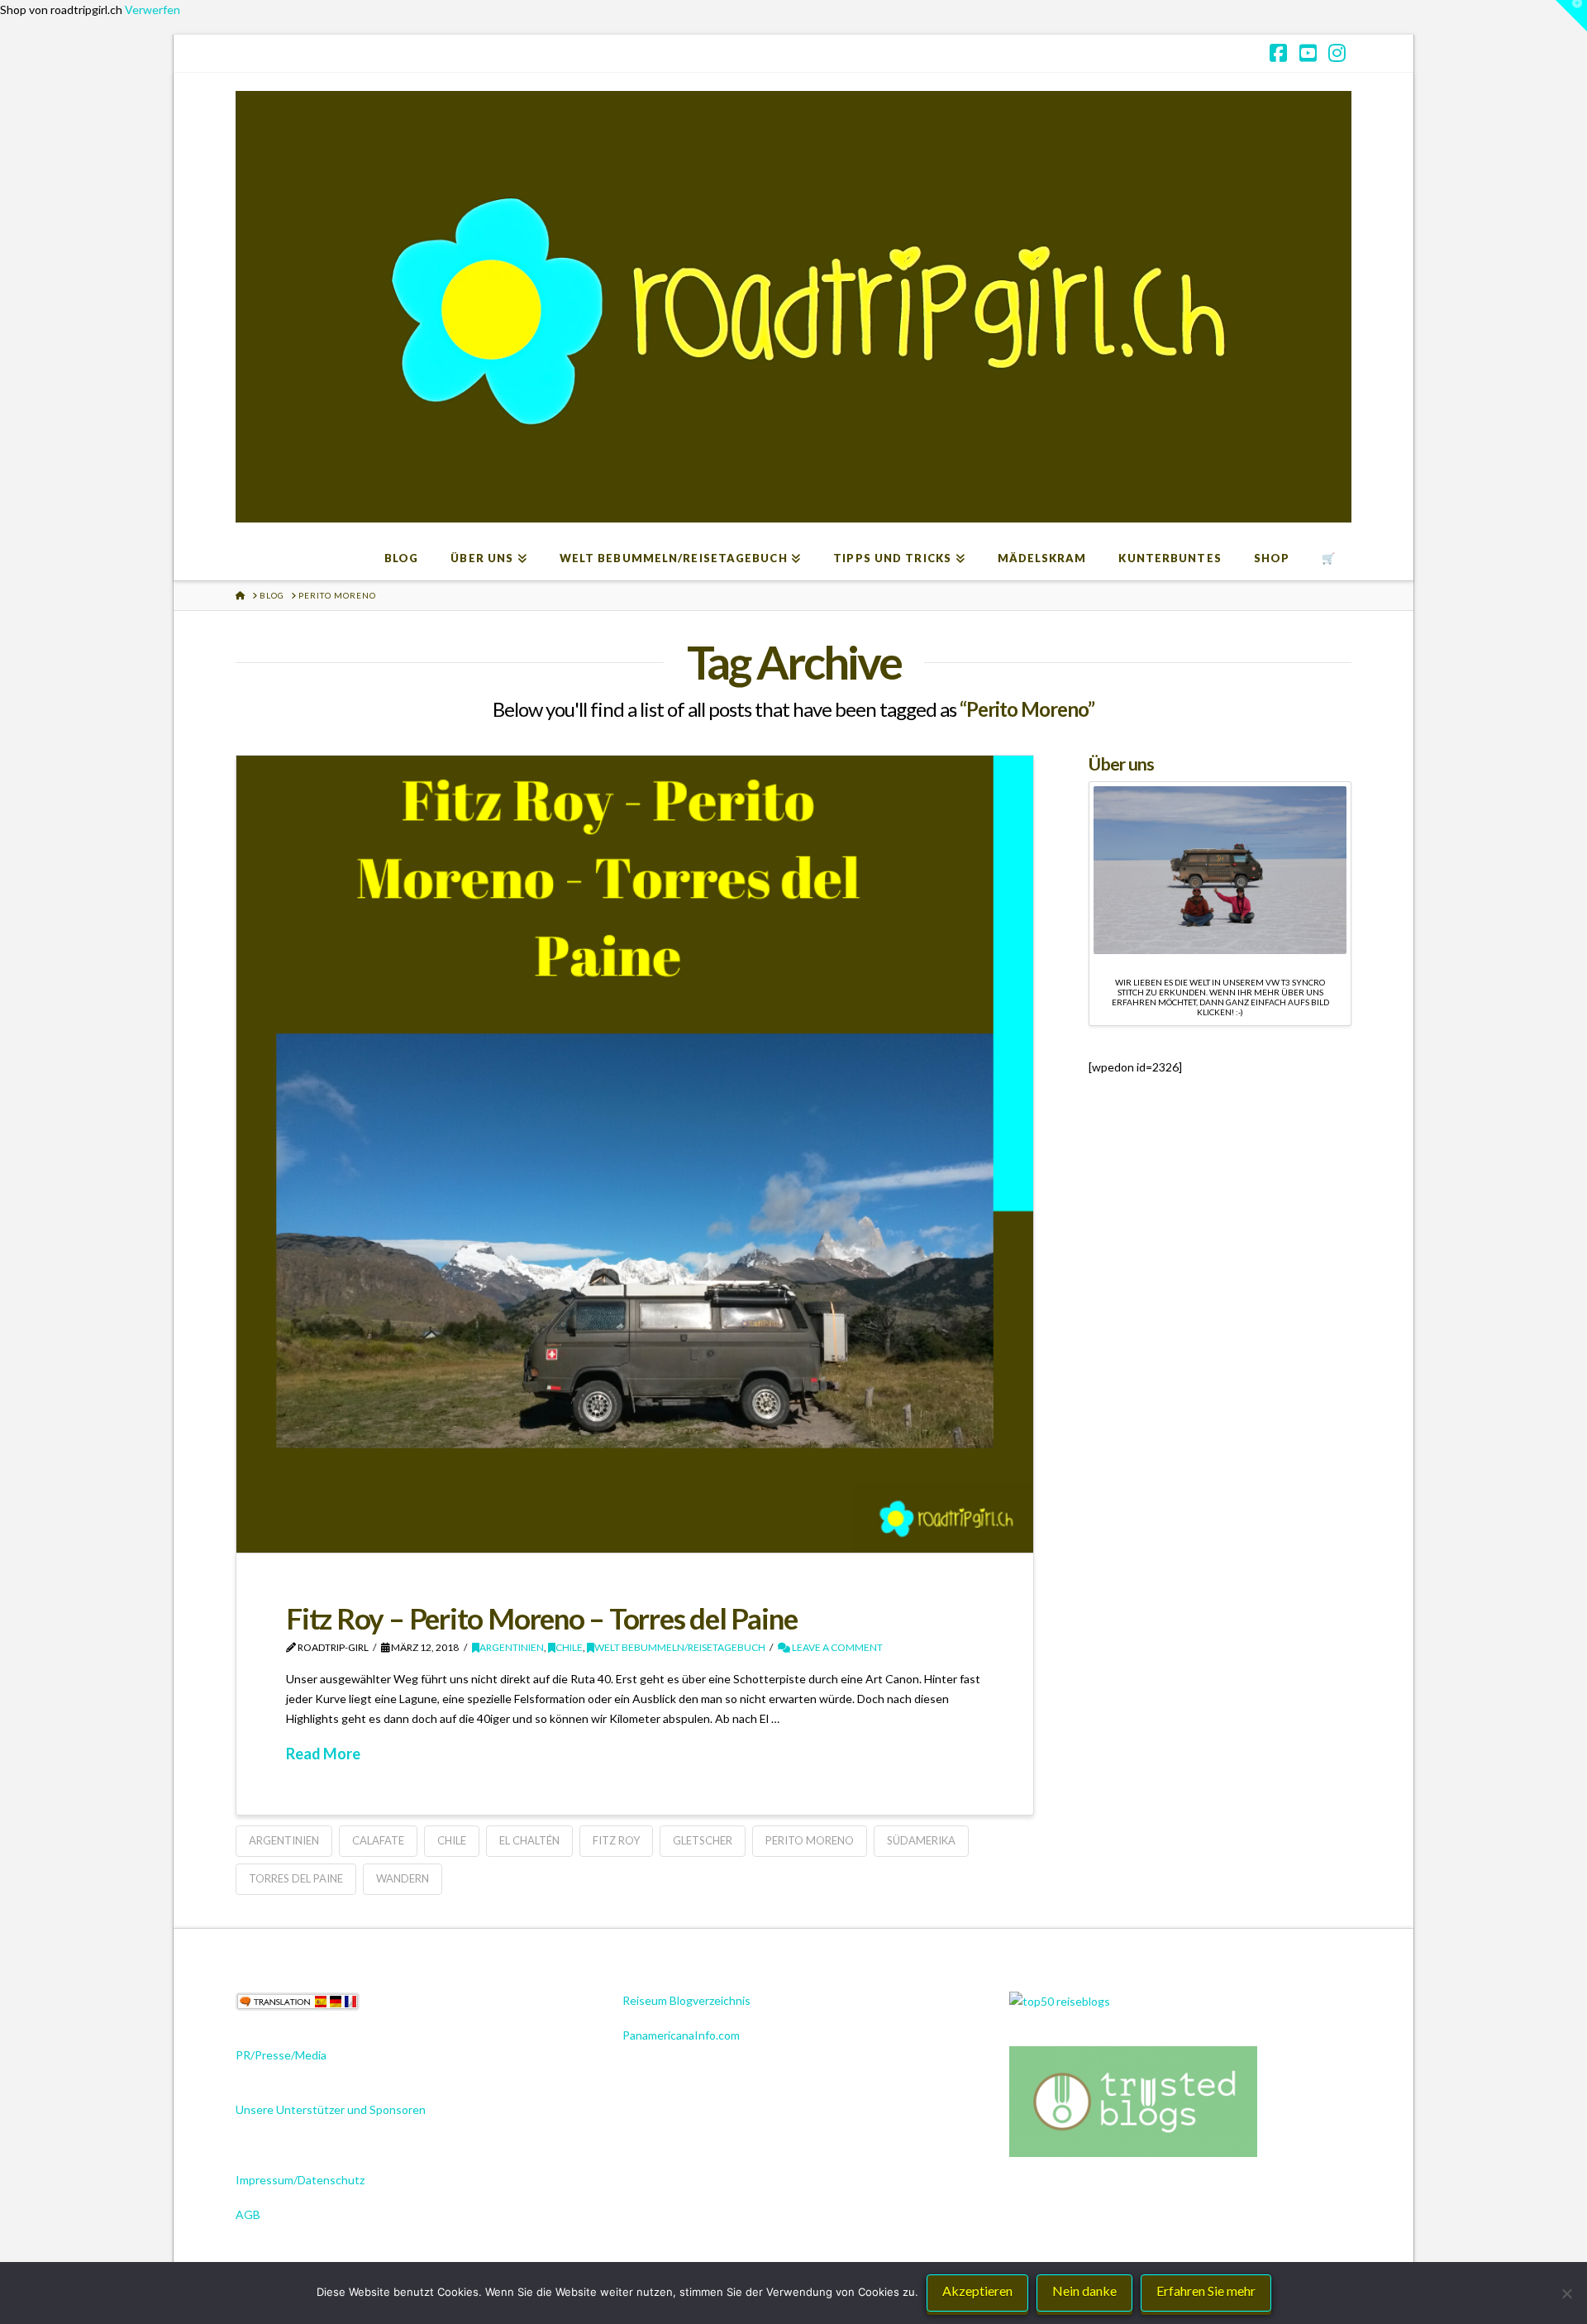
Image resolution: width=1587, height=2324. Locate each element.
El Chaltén (529, 1840)
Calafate (378, 1840)
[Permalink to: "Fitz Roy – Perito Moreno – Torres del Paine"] (635, 1154)
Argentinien (512, 1647)
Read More (323, 1754)
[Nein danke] (1566, 2293)
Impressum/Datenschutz (300, 2180)
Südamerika (921, 1840)
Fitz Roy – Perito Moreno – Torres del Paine (541, 1618)
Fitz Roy (616, 1840)
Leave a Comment (836, 1647)
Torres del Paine (296, 1878)
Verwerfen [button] (153, 10)
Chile (569, 1647)
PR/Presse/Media (281, 2055)
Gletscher (703, 1840)
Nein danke (1084, 2291)
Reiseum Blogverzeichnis (686, 2000)
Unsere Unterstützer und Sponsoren (331, 2109)
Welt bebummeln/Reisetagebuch (680, 1647)
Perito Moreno (810, 1840)
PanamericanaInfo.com (681, 2035)
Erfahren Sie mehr (1206, 2291)
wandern (403, 1878)
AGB (248, 2214)
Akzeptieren (977, 2291)
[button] (1571, 16)
